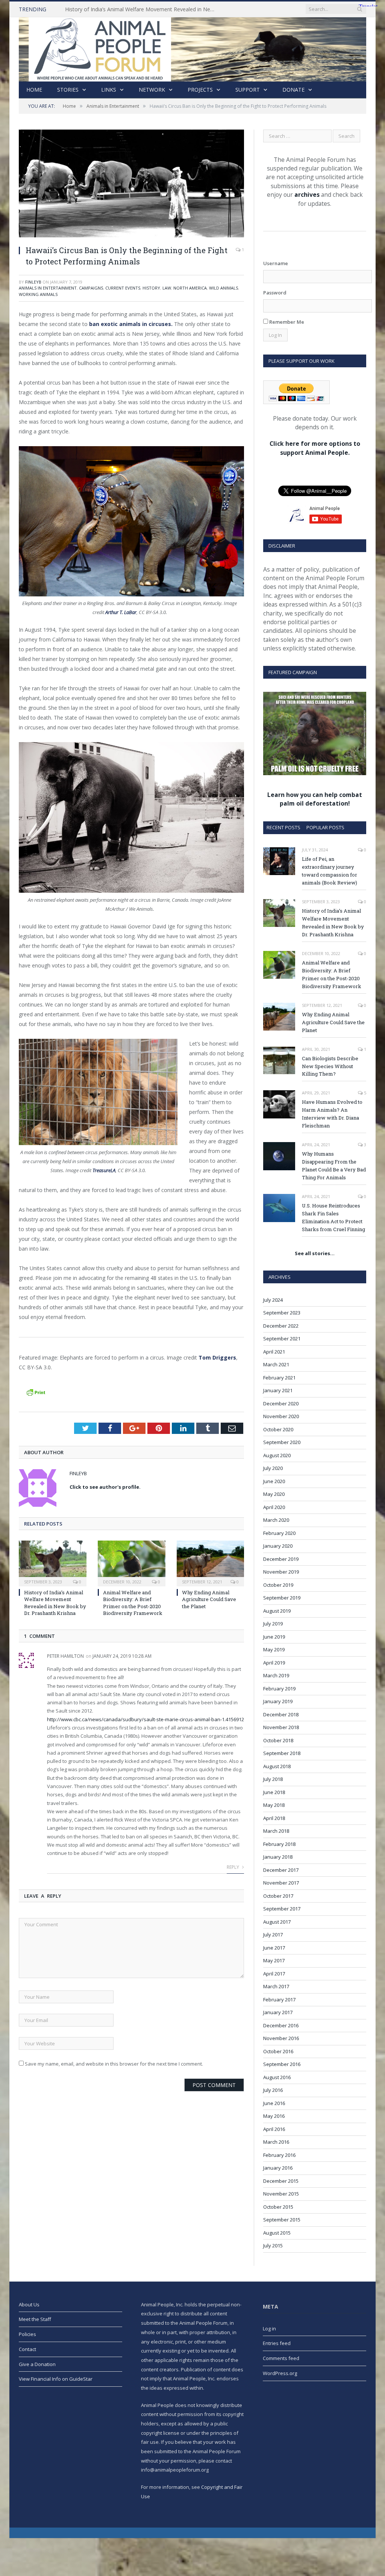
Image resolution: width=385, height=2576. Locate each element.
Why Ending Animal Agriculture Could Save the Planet (209, 1599)
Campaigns (91, 288)
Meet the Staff (35, 2319)
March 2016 (276, 2142)
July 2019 (273, 1624)
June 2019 (274, 1637)
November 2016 (281, 2038)
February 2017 (279, 2000)
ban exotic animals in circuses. (131, 324)
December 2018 (281, 1714)
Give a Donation (37, 2364)
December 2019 (281, 1559)
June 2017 (274, 1948)
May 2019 (274, 1649)
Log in (269, 2329)
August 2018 (277, 1766)
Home (34, 90)
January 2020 (278, 1546)
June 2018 (274, 1792)
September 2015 (282, 2220)
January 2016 (278, 2168)
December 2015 (281, 2181)
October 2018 (278, 1740)
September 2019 (282, 1598)
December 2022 (281, 1326)
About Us (29, 2304)
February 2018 (279, 1844)
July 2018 (273, 1779)
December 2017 (281, 1870)
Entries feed (277, 2343)
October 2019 (278, 1585)
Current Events (123, 288)
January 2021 (278, 1390)
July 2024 (273, 1300)
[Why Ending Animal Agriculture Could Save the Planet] (211, 1563)
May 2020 (274, 1494)
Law (167, 288)
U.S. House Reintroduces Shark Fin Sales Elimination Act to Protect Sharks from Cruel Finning (333, 1217)
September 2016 (282, 2064)
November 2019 (281, 1572)
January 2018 (278, 1857)
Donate (293, 90)
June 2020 (274, 1481)
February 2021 (279, 1378)
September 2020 (282, 1442)
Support (248, 90)
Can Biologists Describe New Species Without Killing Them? (330, 1066)
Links (109, 90)
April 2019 (274, 1663)
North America (190, 288)
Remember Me (286, 322)
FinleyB (33, 282)
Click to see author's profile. (105, 1487)
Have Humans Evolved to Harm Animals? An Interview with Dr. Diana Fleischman (332, 1114)
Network (152, 90)
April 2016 (274, 2129)
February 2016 (279, 2155)
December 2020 (281, 1403)
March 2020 (276, 1520)
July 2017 (273, 1935)
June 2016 (274, 2103)
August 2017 (277, 1922)
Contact (27, 2349)
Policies (27, 2334)
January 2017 (278, 2012)
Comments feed (281, 2358)
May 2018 (274, 1805)
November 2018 (281, 1727)
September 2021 (282, 1339)
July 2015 (273, 2246)
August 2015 (277, 2233)
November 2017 (281, 1883)
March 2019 (276, 1675)
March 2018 (276, 1831)
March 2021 (276, 1364)
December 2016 (281, 2025)
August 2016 (277, 2077)
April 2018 (274, 1818)
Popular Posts (325, 827)
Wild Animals (224, 288)
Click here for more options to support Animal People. (315, 448)
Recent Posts (283, 827)
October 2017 (278, 1896)
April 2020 (274, 1507)
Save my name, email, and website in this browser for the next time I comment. (114, 2064)
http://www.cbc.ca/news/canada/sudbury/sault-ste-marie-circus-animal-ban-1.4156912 (146, 1719)
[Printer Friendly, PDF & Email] (36, 1391)
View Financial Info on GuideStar (56, 2379)
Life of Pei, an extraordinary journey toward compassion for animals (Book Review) (330, 871)
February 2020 (279, 1533)
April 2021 (274, 1352)
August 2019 (277, 1611)
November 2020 (281, 1416)
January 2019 (278, 1701)
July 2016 (273, 2090)
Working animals (38, 294)
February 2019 (279, 1689)
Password (275, 293)
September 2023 (282, 1313)
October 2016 (278, 2051)
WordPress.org (280, 2373)
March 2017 (276, 1986)
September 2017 (282, 1909)
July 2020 (273, 1468)
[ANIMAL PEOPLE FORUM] (192, 48)
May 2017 (274, 1960)
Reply (233, 1867)
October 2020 (278, 1429)
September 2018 (282, 1753)
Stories (68, 90)
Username (276, 263)
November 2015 (281, 2194)
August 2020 (277, 1455)
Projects (200, 90)
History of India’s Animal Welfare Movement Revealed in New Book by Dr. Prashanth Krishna (142, 9)
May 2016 (274, 2116)
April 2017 (274, 1974)
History (151, 288)
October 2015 (278, 2207)
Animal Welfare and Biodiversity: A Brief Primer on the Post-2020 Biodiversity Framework (133, 1603)
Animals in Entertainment (48, 288)
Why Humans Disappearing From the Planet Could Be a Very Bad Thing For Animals (334, 1166)
